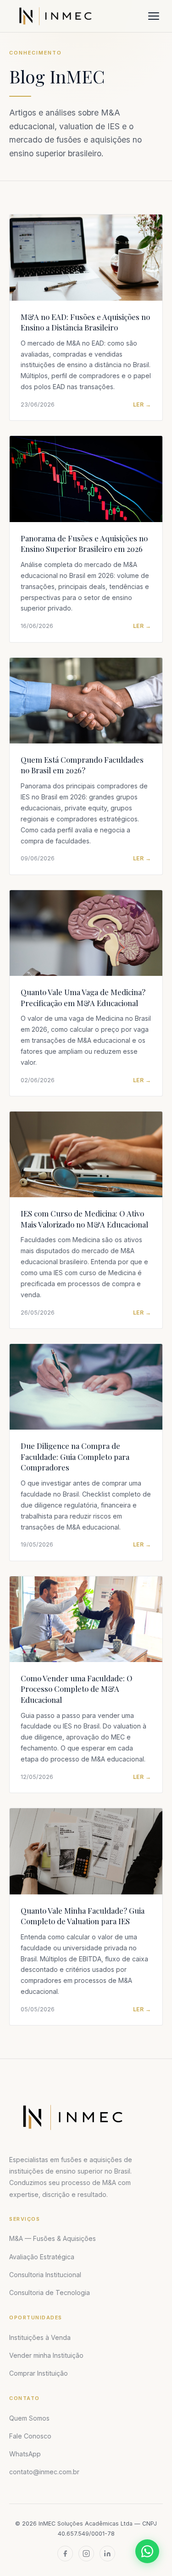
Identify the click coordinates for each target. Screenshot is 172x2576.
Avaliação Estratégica (42, 2257)
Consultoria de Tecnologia (50, 2293)
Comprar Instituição (39, 2373)
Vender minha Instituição (46, 2355)
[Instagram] (86, 2554)
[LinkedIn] (107, 2554)
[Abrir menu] (154, 16)
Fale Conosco (30, 2436)
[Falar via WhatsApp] (147, 2551)
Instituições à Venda (40, 2337)
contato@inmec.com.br (44, 2472)
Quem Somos (29, 2418)
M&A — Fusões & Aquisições (53, 2238)
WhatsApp (25, 2454)
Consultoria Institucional (45, 2275)
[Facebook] (65, 2554)
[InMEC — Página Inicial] (72, 2117)
